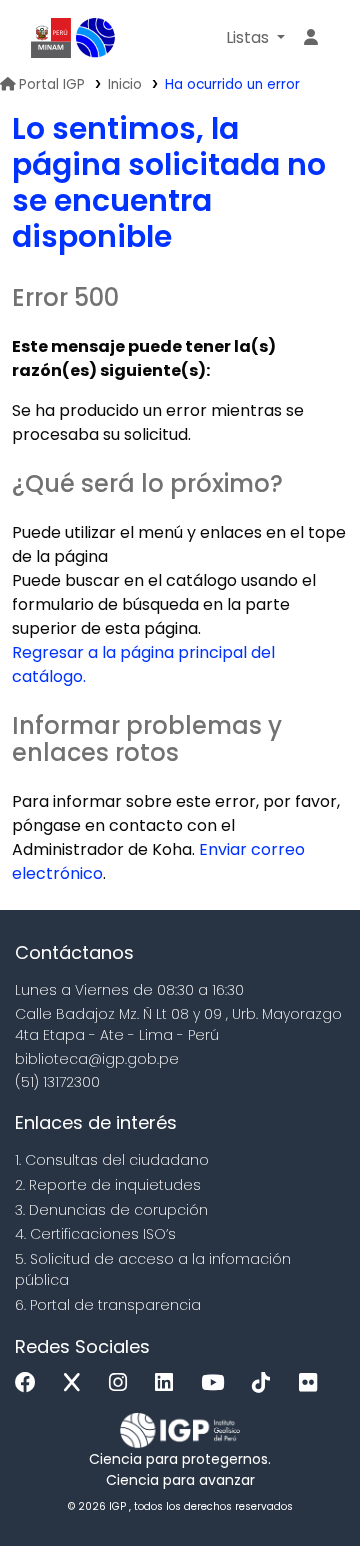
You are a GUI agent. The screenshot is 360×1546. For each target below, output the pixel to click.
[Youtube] (217, 1383)
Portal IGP (52, 84)
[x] (77, 1383)
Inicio (125, 84)
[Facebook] (30, 1383)
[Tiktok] (266, 1383)
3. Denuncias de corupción (111, 1210)
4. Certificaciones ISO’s (95, 1234)
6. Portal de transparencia (108, 1305)
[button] (255, 38)
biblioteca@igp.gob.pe (97, 1059)
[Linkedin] (169, 1383)
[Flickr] (313, 1383)
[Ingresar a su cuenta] (311, 38)
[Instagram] (123, 1383)
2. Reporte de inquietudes (108, 1185)
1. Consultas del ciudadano (112, 1160)
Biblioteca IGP (96, 38)
